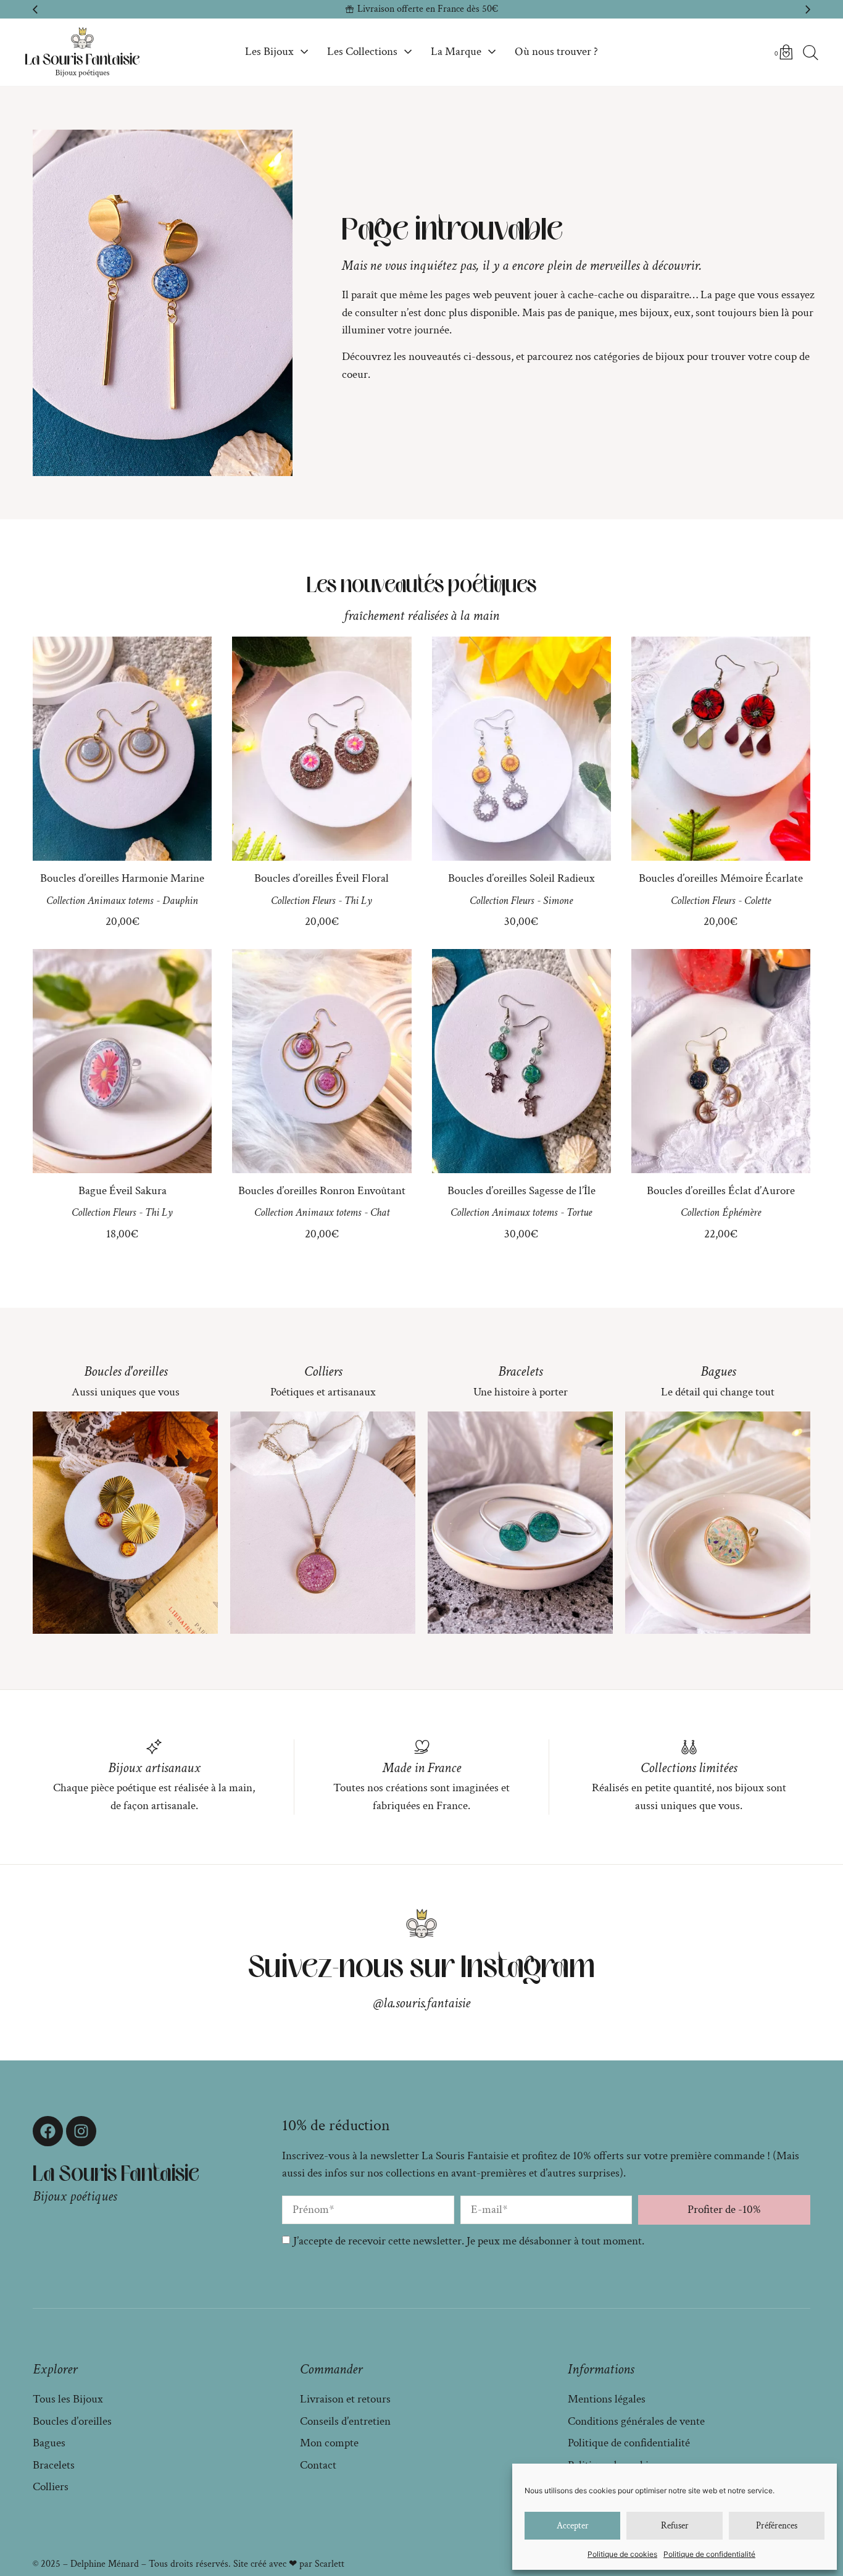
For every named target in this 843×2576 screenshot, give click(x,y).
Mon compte (329, 2443)
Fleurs (324, 901)
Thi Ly (358, 901)
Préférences (777, 2526)
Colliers (323, 1371)
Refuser (675, 2526)
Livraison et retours (345, 2399)
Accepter (573, 2526)
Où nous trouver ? (556, 52)
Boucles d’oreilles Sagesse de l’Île (521, 1191)
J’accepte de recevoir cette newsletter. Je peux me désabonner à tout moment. (469, 2241)
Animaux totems (120, 901)
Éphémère (741, 1212)
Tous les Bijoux (68, 2399)
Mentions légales (607, 2399)
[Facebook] (48, 2131)
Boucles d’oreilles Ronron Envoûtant (322, 1191)
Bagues (718, 1371)
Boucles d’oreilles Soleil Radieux (521, 878)
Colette (758, 901)
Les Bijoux (269, 52)
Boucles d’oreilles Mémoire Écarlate (721, 878)
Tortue (579, 1212)
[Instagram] (81, 2131)
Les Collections (362, 52)
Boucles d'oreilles (126, 1371)
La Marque (456, 52)
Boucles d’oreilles (72, 2421)
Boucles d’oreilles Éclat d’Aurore (721, 1191)
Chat (380, 1212)
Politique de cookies (622, 2554)
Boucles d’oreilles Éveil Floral (322, 878)
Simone (558, 901)
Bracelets (520, 1371)
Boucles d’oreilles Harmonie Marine (122, 878)
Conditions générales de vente (636, 2421)
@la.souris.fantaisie (422, 2003)
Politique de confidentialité (709, 2554)
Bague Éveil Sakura (123, 1191)
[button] (35, 9)
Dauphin (180, 901)
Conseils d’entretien (345, 2421)
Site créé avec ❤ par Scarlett (289, 2564)
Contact (318, 2465)
